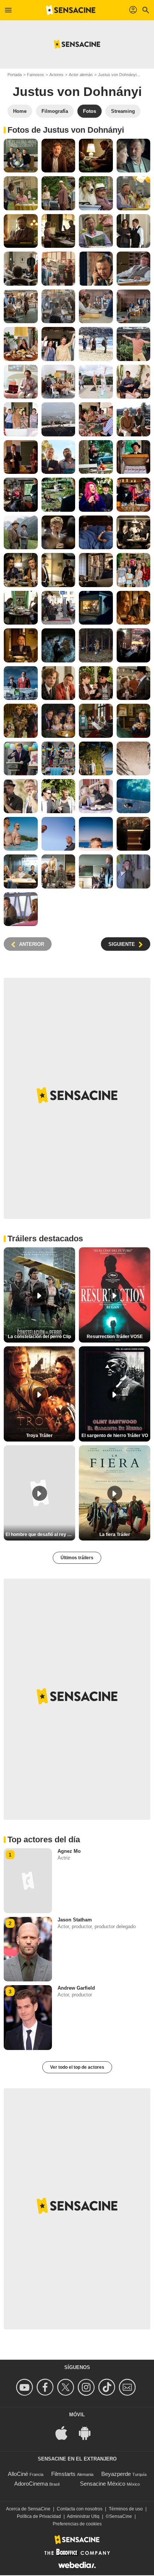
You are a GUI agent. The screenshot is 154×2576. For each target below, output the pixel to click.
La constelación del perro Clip (39, 1337)
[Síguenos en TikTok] (108, 2387)
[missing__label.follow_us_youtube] (26, 2387)
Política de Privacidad (39, 2516)
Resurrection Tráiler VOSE (115, 1337)
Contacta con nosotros (80, 2509)
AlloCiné (18, 2474)
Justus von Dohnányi (117, 75)
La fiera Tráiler (115, 1535)
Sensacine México (103, 2484)
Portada (15, 75)
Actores (56, 75)
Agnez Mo (69, 1851)
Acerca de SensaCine (28, 2509)
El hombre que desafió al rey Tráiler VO (40, 1535)
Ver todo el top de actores (77, 2067)
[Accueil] (71, 10)
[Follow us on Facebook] (46, 2387)
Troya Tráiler (39, 1436)
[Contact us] (128, 2387)
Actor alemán (81, 75)
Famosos (36, 75)
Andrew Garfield (76, 1988)
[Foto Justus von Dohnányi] (21, 156)
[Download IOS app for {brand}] (65, 2432)
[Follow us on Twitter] (67, 2387)
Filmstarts (63, 2474)
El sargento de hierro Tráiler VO (115, 1436)
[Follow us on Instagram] (87, 2387)
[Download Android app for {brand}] (89, 2432)
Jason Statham (75, 1920)
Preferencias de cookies (77, 2524)
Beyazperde (116, 2474)
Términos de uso (126, 2509)
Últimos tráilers (77, 1558)
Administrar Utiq (83, 2516)
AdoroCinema (31, 2484)
